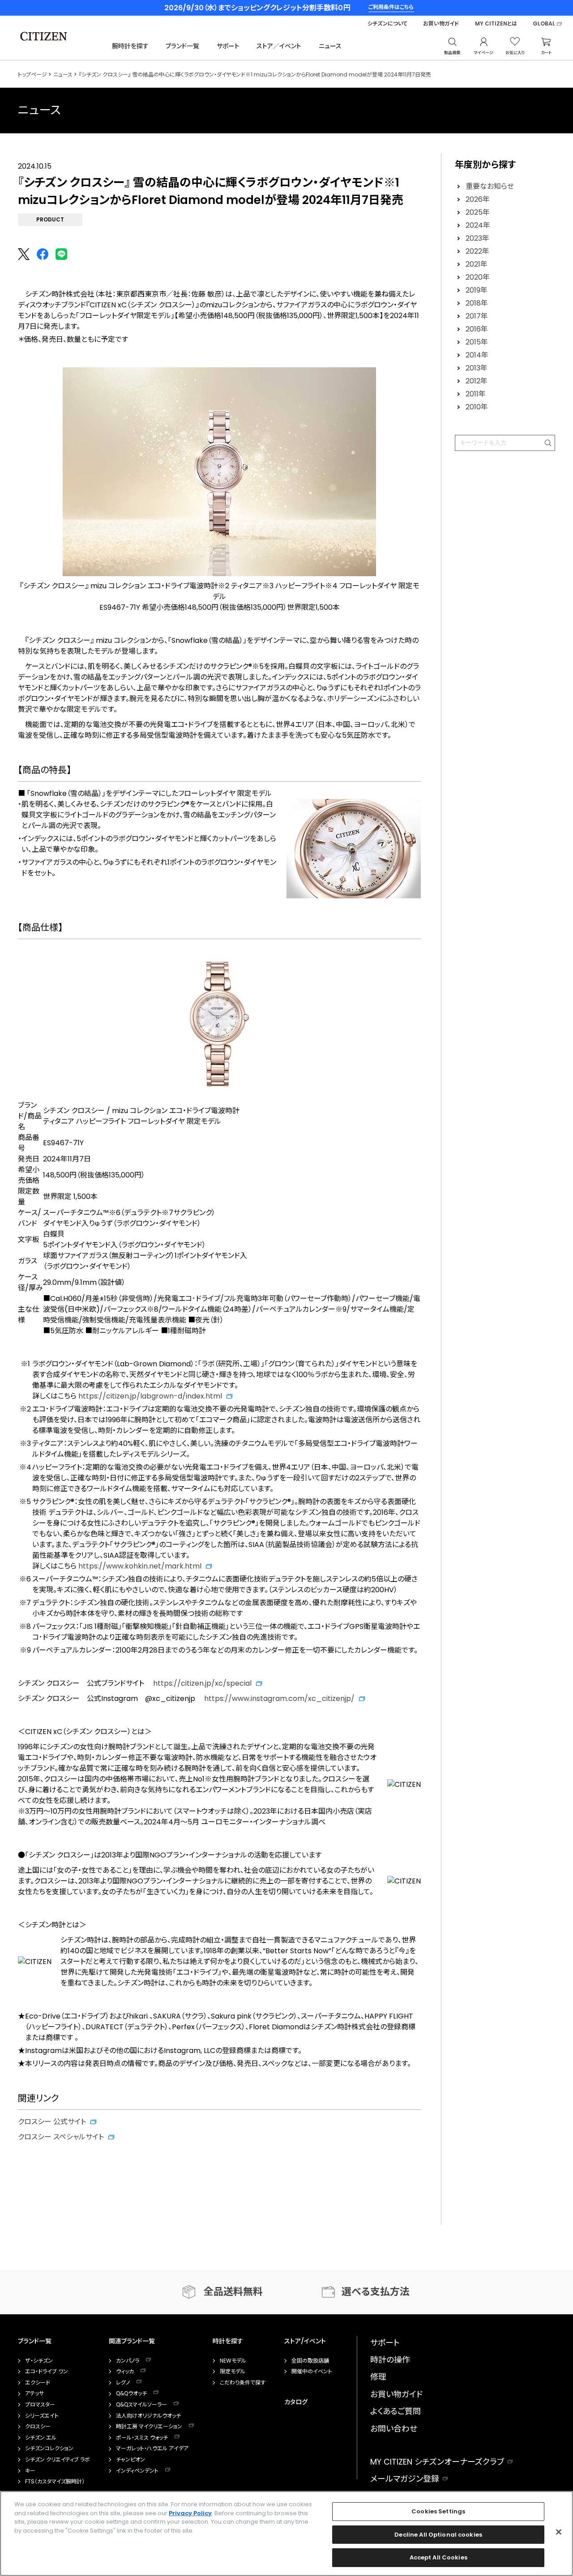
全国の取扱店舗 (310, 2361)
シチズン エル (41, 2438)
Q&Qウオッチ (131, 2393)
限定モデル (233, 2372)
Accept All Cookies (438, 2557)
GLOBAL (544, 24)
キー (30, 2471)
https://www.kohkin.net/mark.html (140, 1566)
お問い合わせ (394, 2429)
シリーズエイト (42, 2416)
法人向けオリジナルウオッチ (148, 2416)
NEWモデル (233, 2361)
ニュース (330, 46)
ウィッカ (125, 2372)
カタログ (296, 2402)
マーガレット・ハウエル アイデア (152, 2448)
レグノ (123, 2383)
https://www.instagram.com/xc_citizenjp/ (279, 1698)
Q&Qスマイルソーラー (141, 2405)
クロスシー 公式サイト (52, 2122)
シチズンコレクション (49, 2448)
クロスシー (38, 2427)
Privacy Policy (190, 2513)
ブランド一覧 (182, 46)
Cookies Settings (438, 2511)
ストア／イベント (279, 46)
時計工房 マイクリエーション (149, 2427)
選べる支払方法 (376, 2292)
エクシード (38, 2383)
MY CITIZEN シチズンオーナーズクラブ (437, 2462)
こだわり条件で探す (243, 2383)
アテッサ (34, 2393)
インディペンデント (137, 2471)
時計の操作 (390, 2360)
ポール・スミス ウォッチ (142, 2438)
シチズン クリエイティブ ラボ (58, 2460)
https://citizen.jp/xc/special (202, 1683)
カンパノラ (128, 2361)
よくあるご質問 (396, 2411)
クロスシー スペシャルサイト (61, 2137)
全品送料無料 (233, 2292)
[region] (286, 2533)
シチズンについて (387, 24)
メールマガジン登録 (405, 2479)
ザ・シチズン (39, 2361)
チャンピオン (130, 2460)
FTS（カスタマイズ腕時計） (55, 2482)
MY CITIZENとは (496, 24)
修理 (378, 2377)
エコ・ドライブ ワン (47, 2372)
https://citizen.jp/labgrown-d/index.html (150, 1396)
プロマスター (40, 2405)
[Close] (559, 2532)
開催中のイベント (312, 2372)
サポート (228, 46)
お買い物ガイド (441, 24)
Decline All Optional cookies (438, 2535)
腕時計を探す (130, 46)
